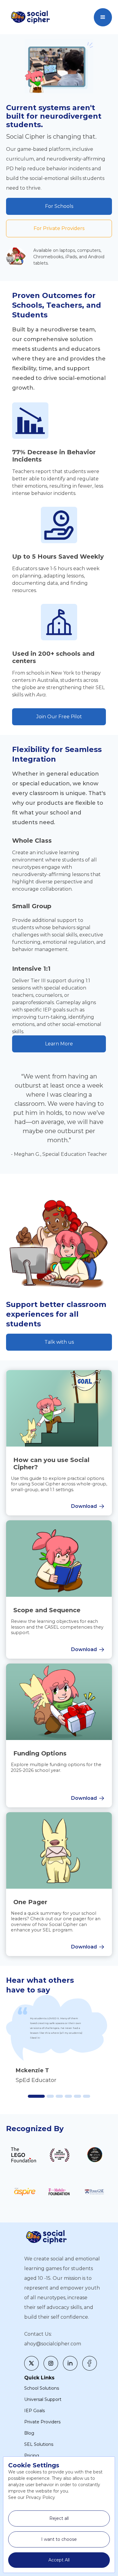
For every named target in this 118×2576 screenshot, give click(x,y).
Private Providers (42, 2422)
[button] (103, 17)
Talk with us (59, 1342)
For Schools (59, 206)
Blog (29, 2433)
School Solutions (42, 2388)
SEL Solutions (39, 2444)
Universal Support (43, 2399)
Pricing (32, 2456)
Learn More (59, 1044)
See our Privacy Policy (32, 2497)
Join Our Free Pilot (59, 717)
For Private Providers (59, 228)
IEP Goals (34, 2411)
